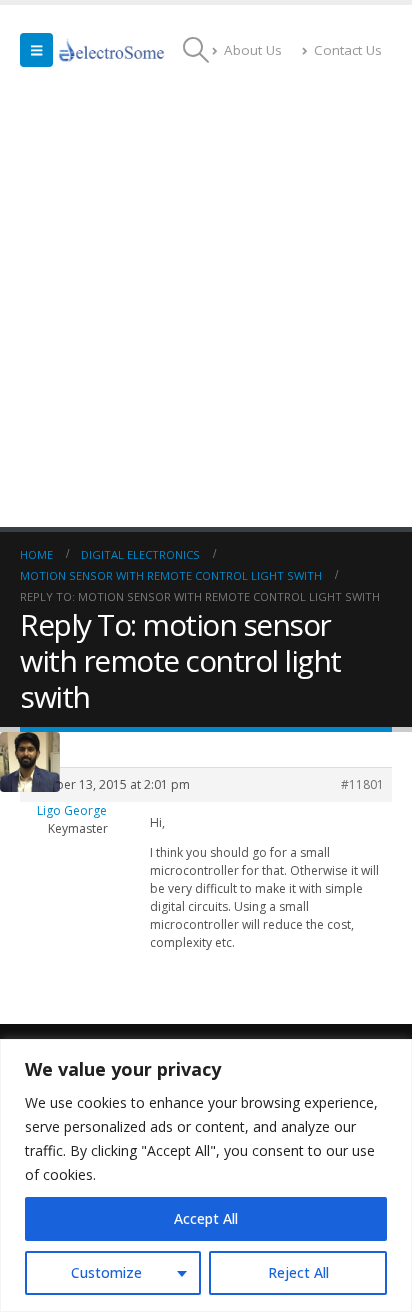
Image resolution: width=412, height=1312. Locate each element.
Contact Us (348, 50)
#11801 (362, 784)
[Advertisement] (206, 311)
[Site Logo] (112, 50)
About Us (253, 50)
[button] (36, 50)
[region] (206, 1175)
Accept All (206, 1218)
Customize (106, 1272)
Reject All (298, 1272)
